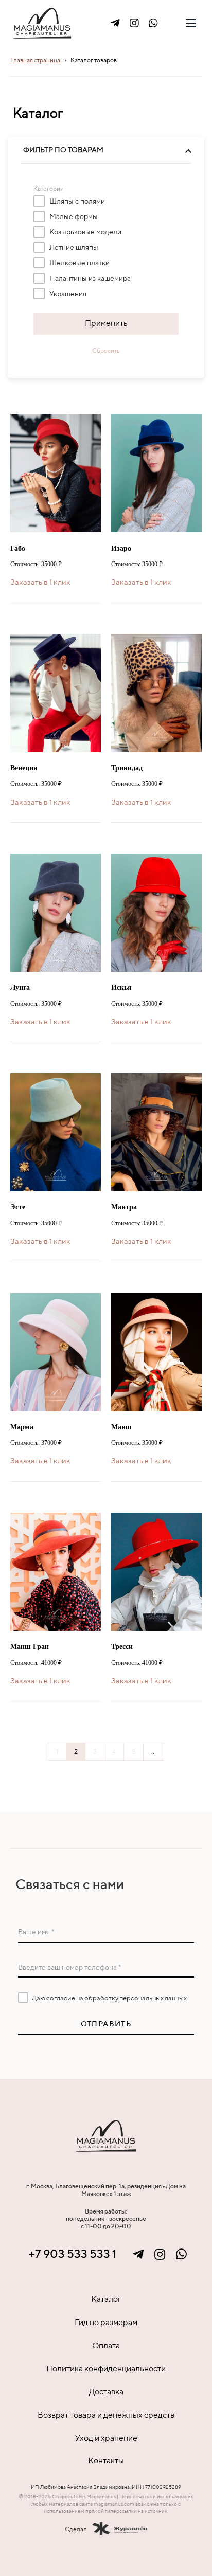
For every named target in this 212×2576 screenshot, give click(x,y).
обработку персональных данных (136, 1998)
